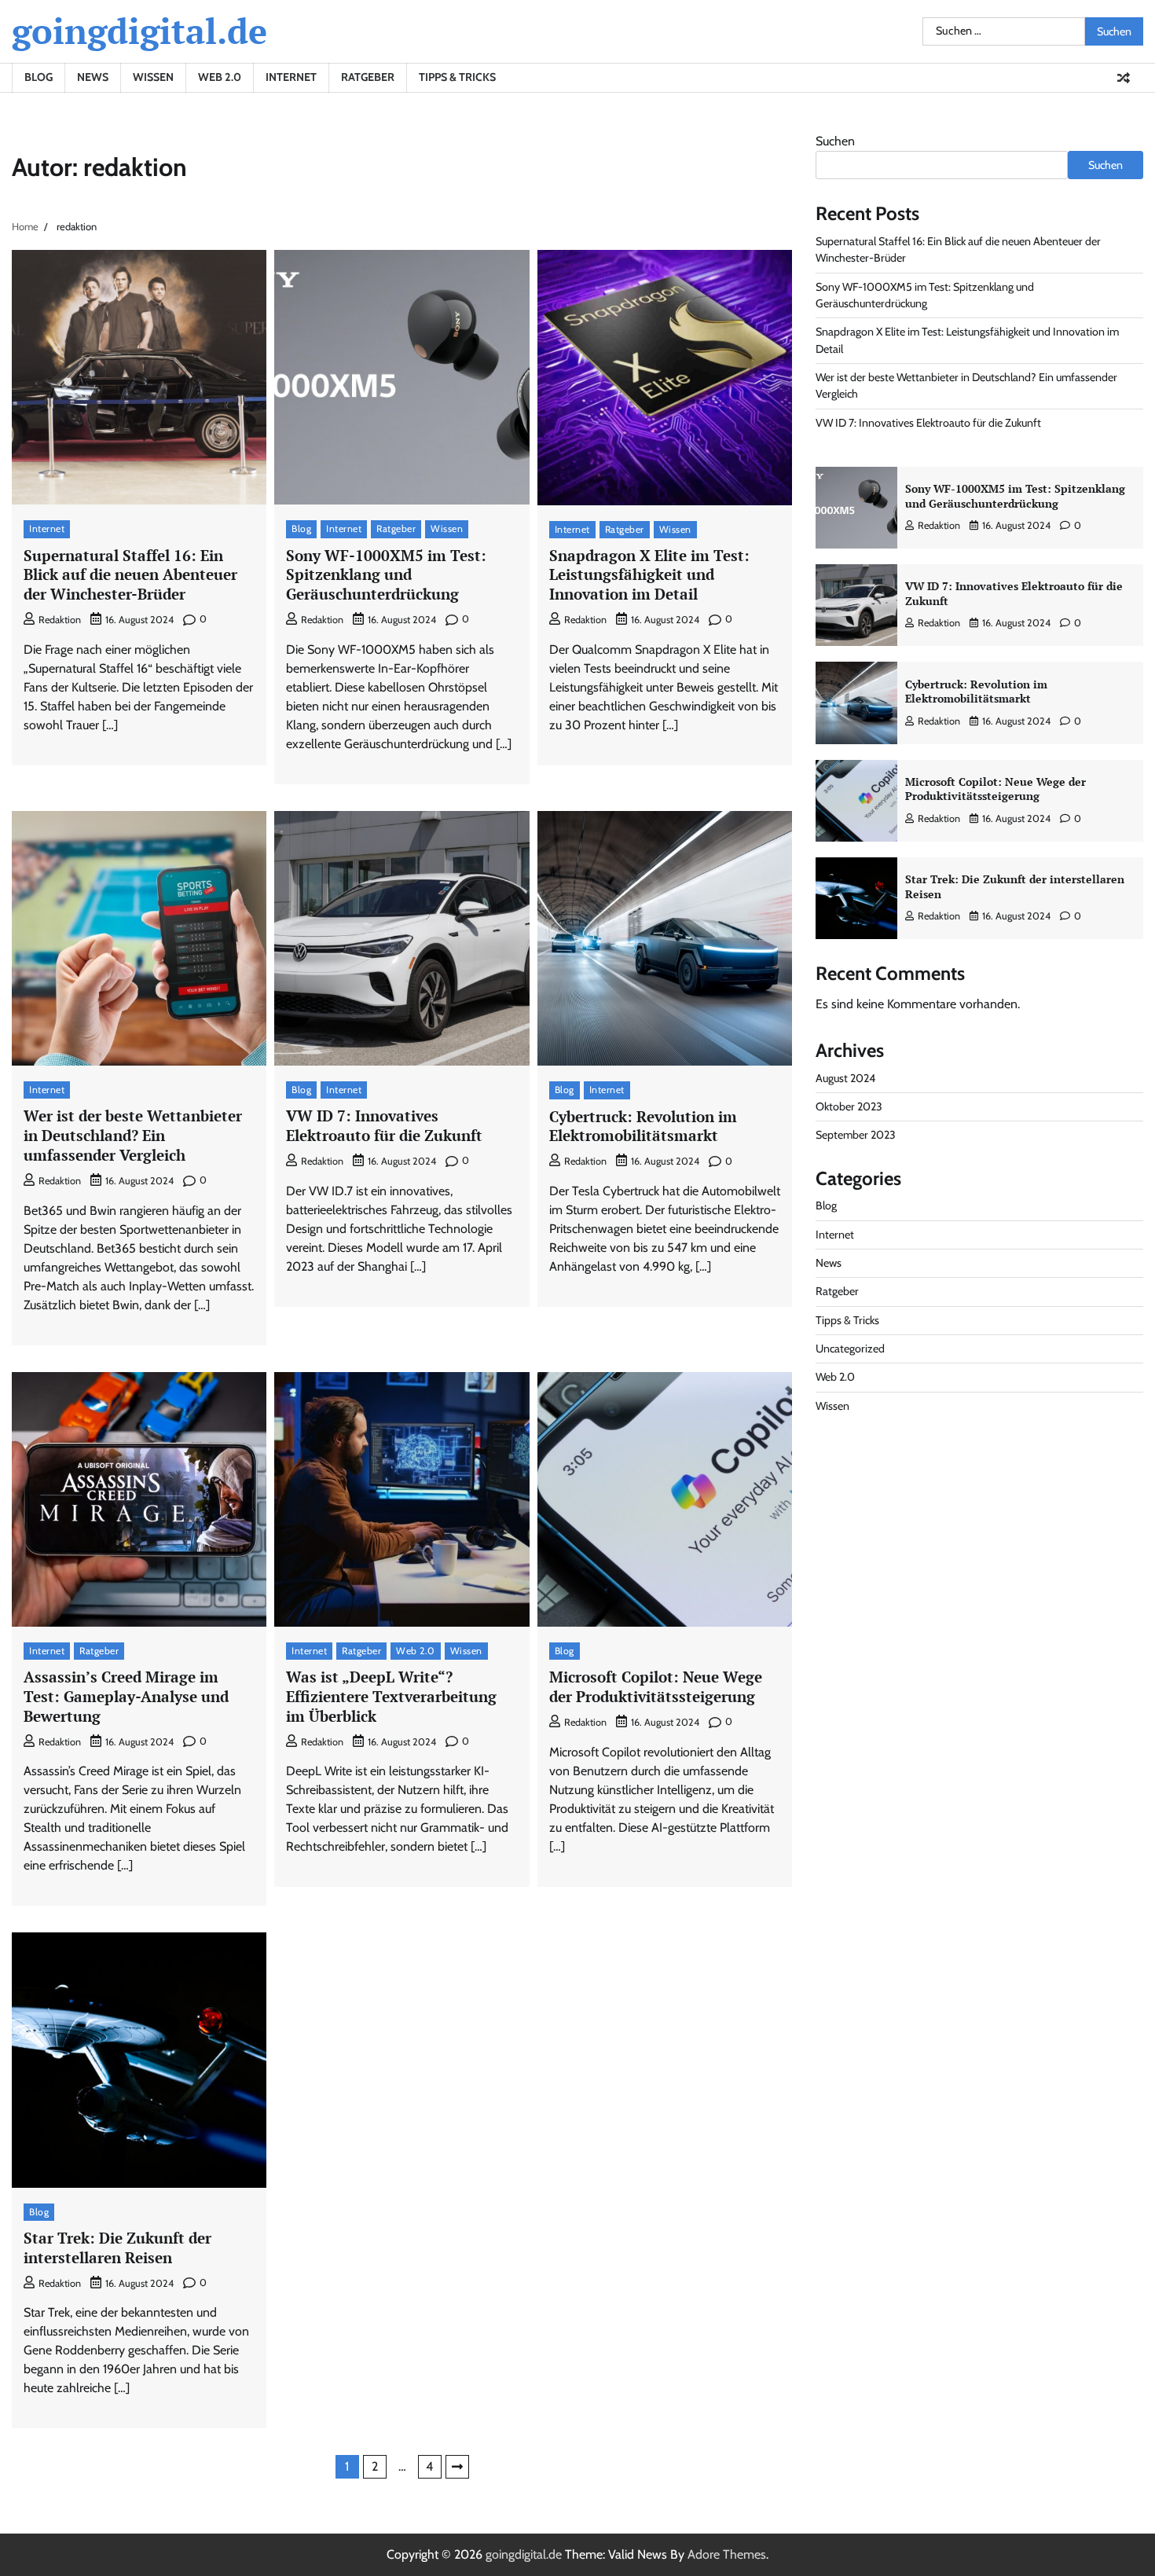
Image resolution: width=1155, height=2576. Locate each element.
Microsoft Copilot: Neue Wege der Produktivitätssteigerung (656, 1686)
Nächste (457, 2467)
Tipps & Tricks (457, 77)
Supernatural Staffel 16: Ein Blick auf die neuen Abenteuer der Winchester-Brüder (130, 575)
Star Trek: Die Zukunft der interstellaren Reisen (117, 2248)
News (93, 77)
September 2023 (856, 1135)
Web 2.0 (220, 77)
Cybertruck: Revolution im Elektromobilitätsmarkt (643, 1126)
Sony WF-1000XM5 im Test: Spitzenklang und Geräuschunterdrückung (386, 575)
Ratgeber (368, 77)
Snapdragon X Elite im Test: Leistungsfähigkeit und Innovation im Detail (649, 575)
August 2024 (845, 1078)
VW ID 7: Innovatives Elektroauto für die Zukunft (384, 1125)
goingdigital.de (139, 31)
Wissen (153, 77)
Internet (291, 77)
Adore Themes (727, 2554)
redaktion (60, 620)
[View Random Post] (1124, 78)
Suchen (835, 141)
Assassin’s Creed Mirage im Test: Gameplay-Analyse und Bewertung (126, 1696)
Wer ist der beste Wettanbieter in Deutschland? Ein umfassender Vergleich (133, 1135)
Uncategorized (850, 1349)
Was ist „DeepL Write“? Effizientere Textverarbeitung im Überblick (391, 1696)
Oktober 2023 (849, 1106)
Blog (38, 77)
